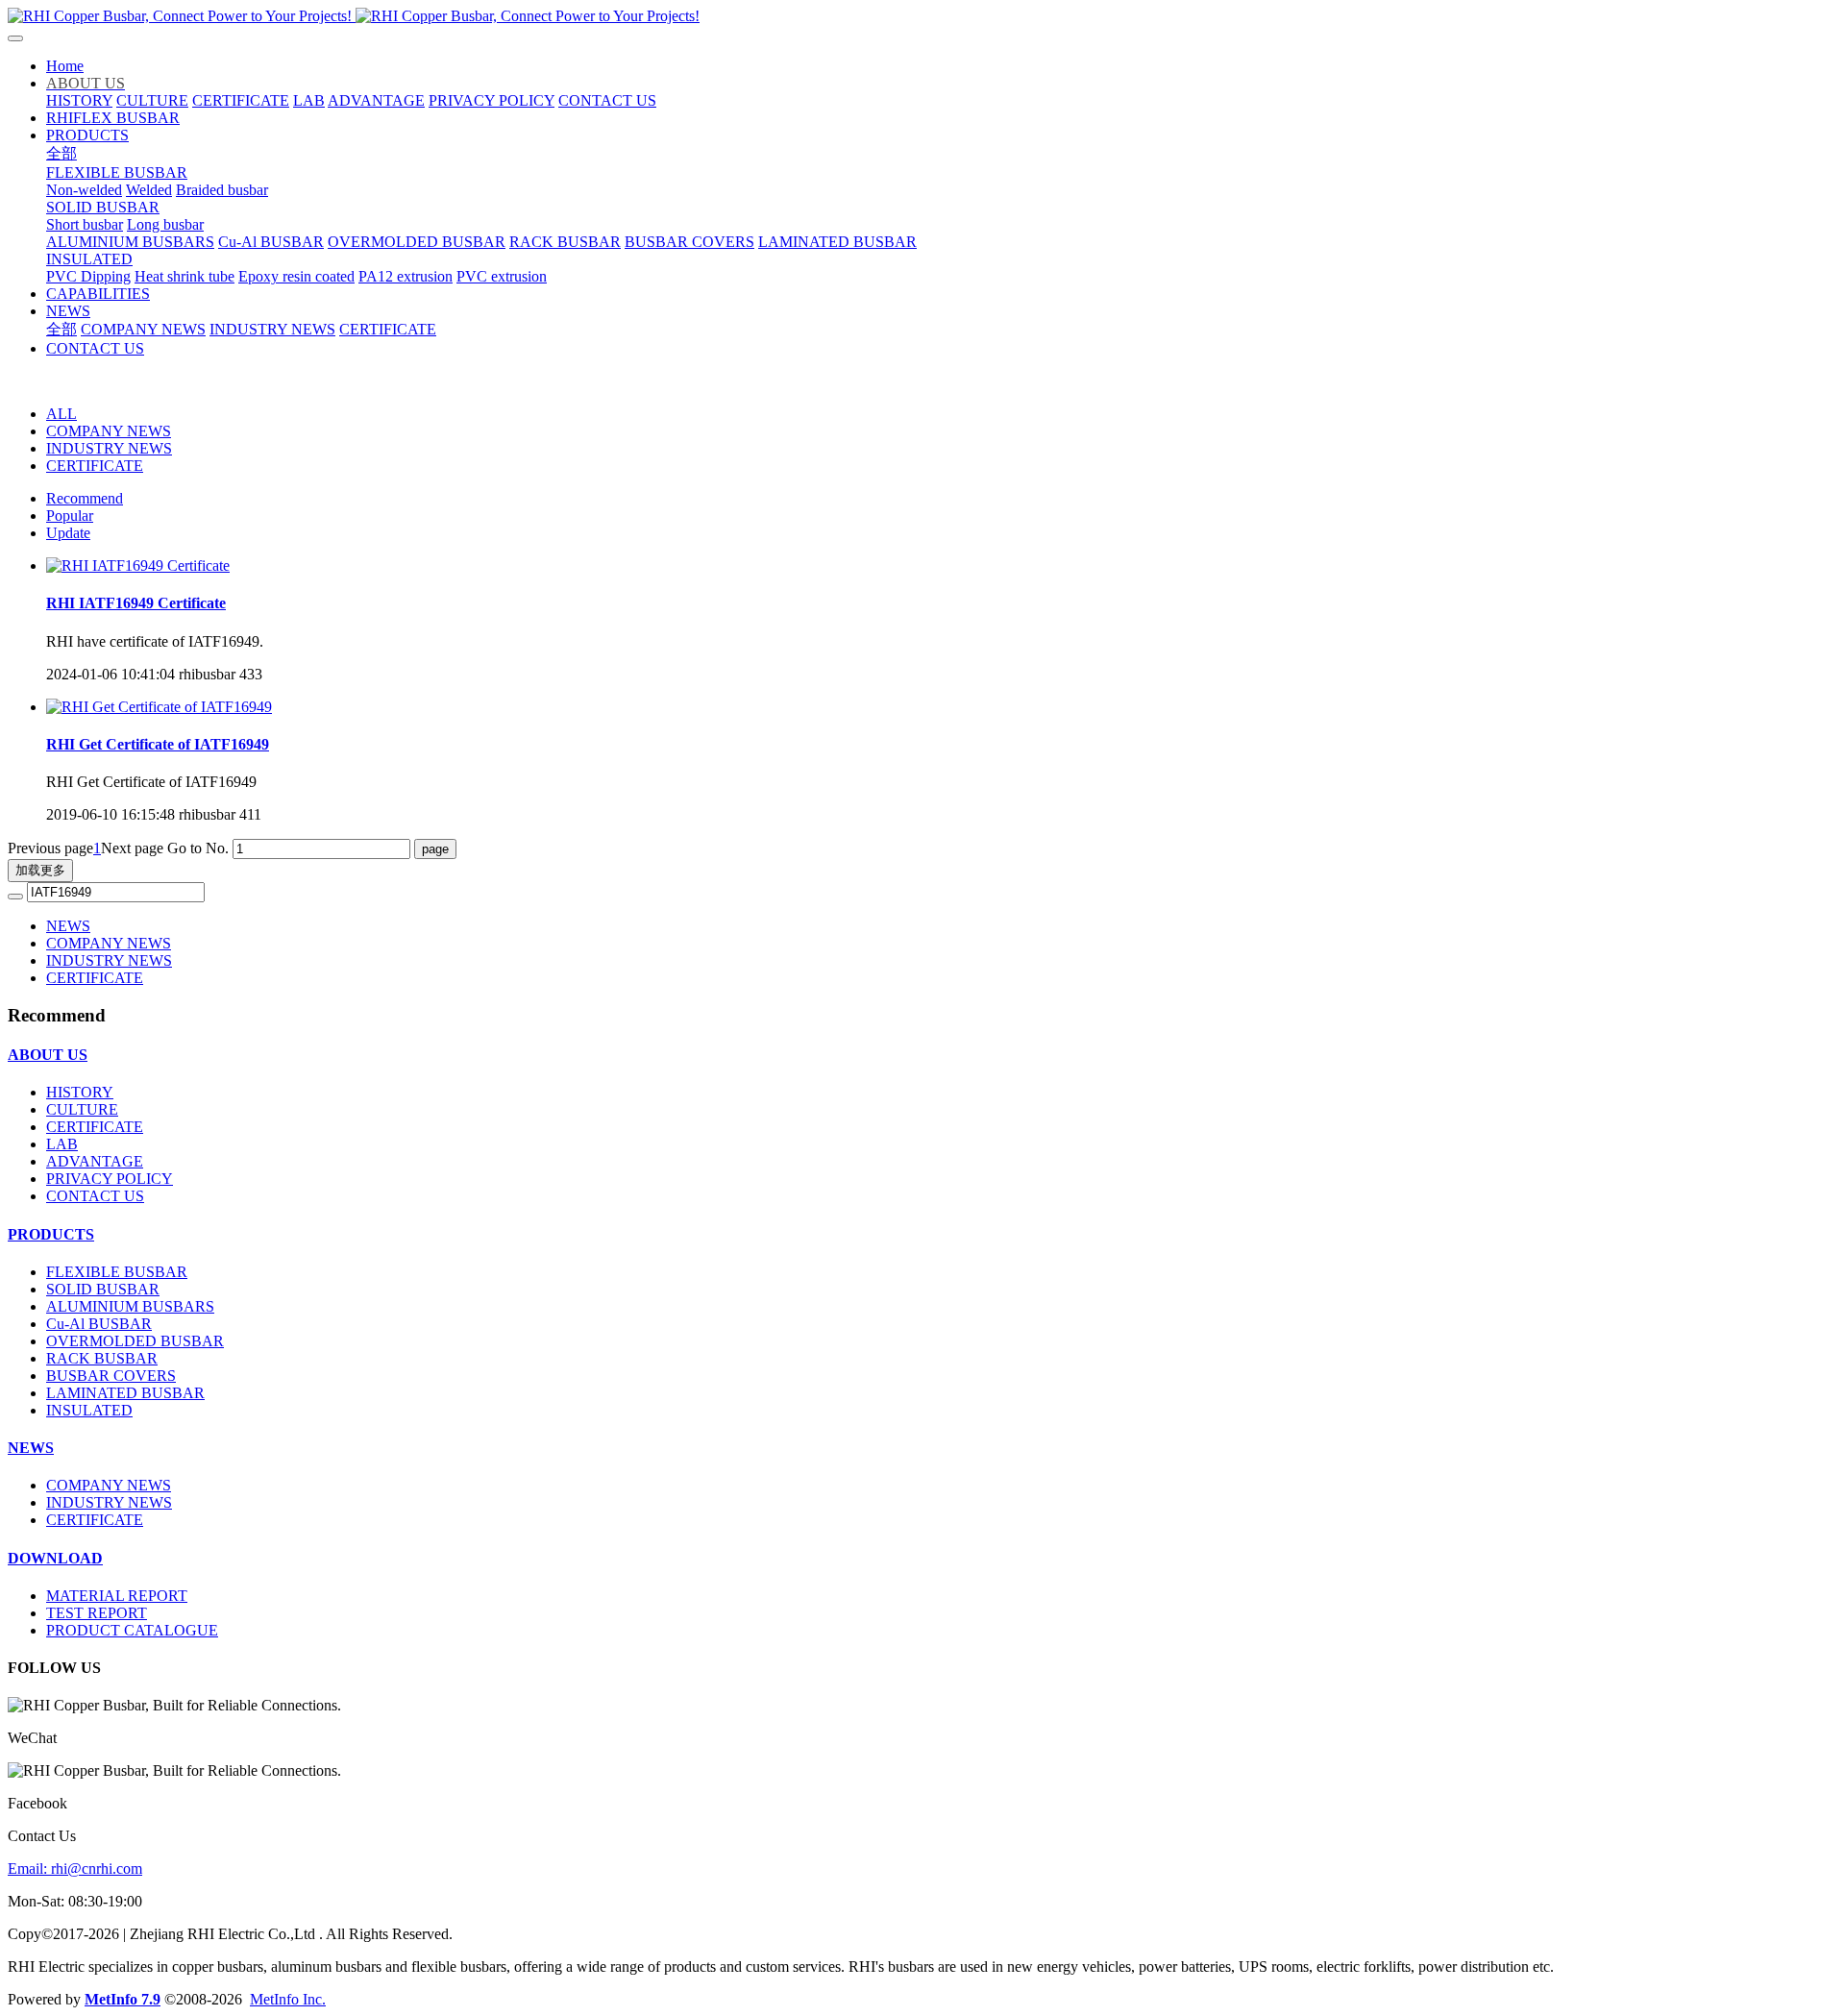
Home (65, 66)
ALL (61, 414)
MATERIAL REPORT (117, 1596)
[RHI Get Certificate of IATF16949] (159, 707)
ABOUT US (48, 1055)
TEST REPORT (97, 1613)
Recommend (85, 498)
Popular (70, 516)
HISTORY (80, 1092)
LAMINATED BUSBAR (125, 1393)
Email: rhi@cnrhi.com (75, 1868)
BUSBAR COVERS (111, 1376)
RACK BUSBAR (102, 1358)
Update (68, 533)
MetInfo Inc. (288, 1999)
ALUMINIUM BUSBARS (130, 1306)
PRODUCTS (51, 1234)
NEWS (68, 926)
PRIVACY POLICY (110, 1179)
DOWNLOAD (55, 1558)
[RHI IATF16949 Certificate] (138, 565)
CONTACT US (95, 1196)
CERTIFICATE (95, 466)
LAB (62, 1144)
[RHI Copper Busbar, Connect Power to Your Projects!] (922, 16)
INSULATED (89, 1410)
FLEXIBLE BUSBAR (117, 1272)
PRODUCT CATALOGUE (132, 1630)
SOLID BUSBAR (103, 1289)
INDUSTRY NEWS (109, 448)
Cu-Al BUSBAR (99, 1324)
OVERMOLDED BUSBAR (135, 1341)
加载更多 (40, 870)
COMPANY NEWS (109, 431)
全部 (61, 153)
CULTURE (82, 1109)
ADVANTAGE (95, 1161)
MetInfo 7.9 (123, 1999)
